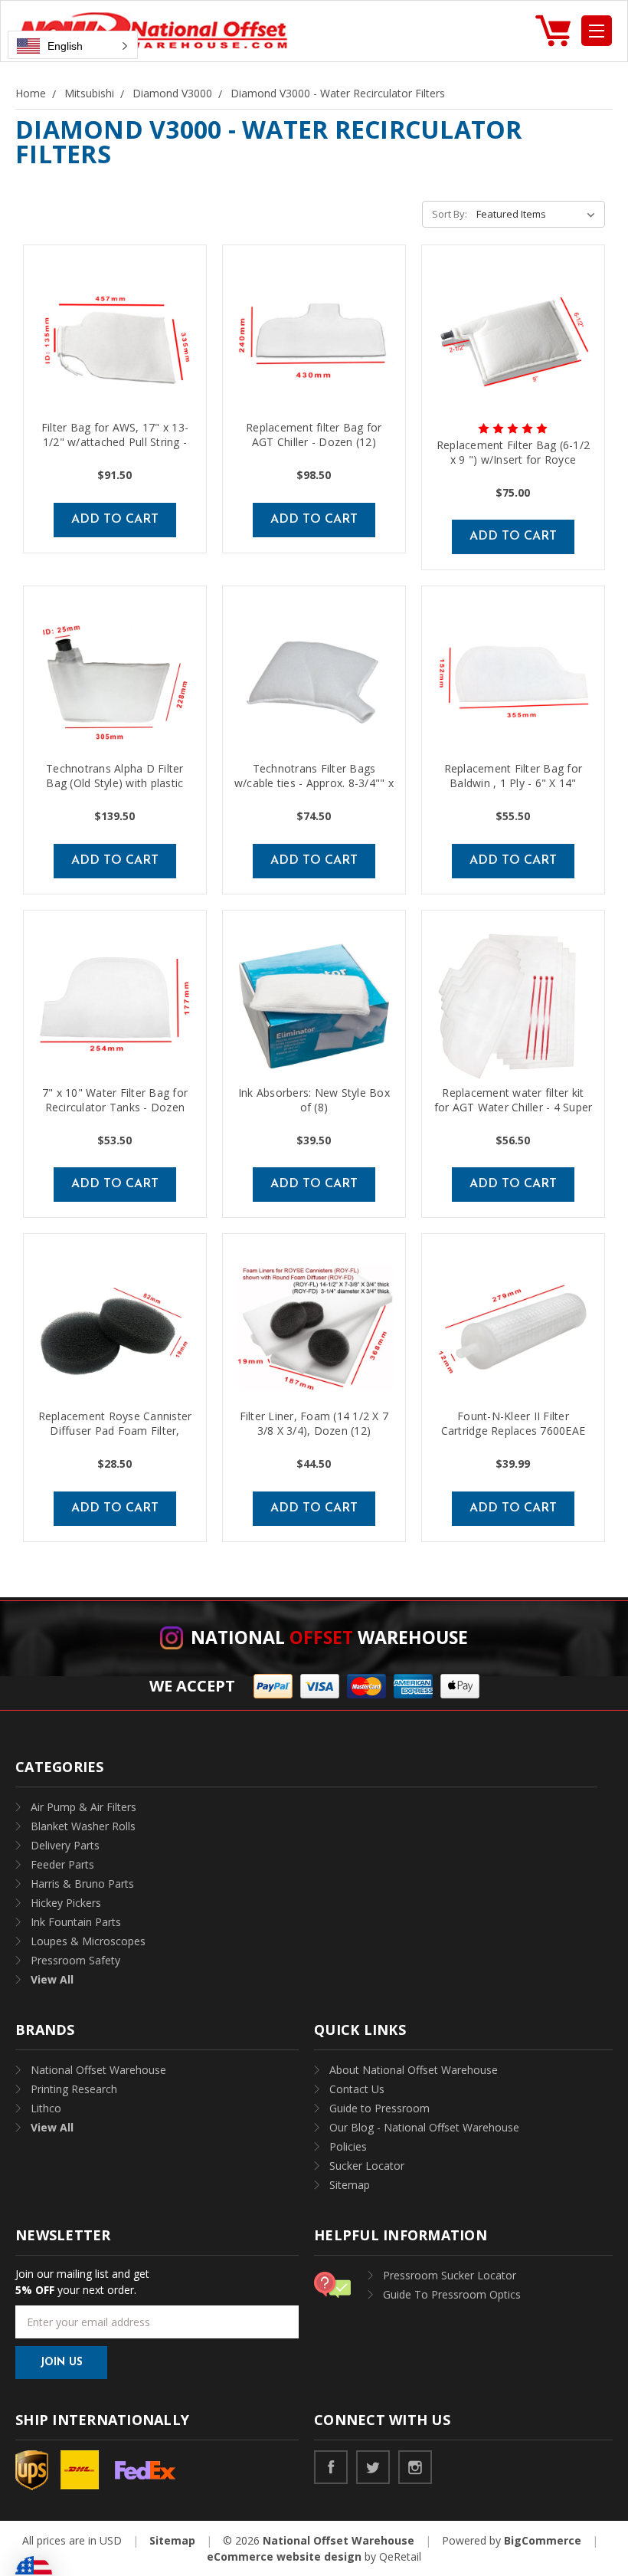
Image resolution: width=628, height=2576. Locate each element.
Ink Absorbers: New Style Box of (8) (314, 1100)
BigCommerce (543, 2540)
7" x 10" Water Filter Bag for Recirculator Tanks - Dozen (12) (115, 1107)
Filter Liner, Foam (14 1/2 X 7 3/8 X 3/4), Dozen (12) (314, 1423)
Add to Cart (115, 520)
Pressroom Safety (75, 1960)
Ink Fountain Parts (76, 1922)
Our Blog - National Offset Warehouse (424, 2127)
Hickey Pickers (66, 1903)
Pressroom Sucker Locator (450, 2275)
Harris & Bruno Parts (82, 1884)
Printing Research (74, 2089)
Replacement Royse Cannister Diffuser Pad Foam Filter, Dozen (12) (115, 1431)
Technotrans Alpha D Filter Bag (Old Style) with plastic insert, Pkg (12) (115, 783)
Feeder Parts (62, 1864)
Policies (348, 2146)
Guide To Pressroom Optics (452, 2294)
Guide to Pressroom (379, 2108)
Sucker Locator (367, 2166)
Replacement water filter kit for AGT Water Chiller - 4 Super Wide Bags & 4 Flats (514, 1107)
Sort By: (450, 214)
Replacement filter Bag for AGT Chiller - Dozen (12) (314, 435)
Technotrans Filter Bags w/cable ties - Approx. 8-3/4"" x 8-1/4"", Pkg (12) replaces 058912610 (314, 790)
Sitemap (350, 2185)
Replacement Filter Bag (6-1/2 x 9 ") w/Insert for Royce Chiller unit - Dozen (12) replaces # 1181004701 (513, 467)
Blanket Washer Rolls (83, 1826)
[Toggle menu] (597, 31)
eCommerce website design (284, 2556)
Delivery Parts (65, 1845)
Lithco (46, 2108)
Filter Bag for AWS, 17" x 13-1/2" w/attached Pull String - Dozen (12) (115, 442)
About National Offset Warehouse (414, 2070)
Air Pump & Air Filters (83, 1807)
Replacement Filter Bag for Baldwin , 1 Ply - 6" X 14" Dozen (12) (514, 783)
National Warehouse (329, 1637)
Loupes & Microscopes (88, 1941)
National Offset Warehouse (98, 2070)
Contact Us (357, 2089)
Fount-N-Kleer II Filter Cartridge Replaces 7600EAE (514, 1423)
